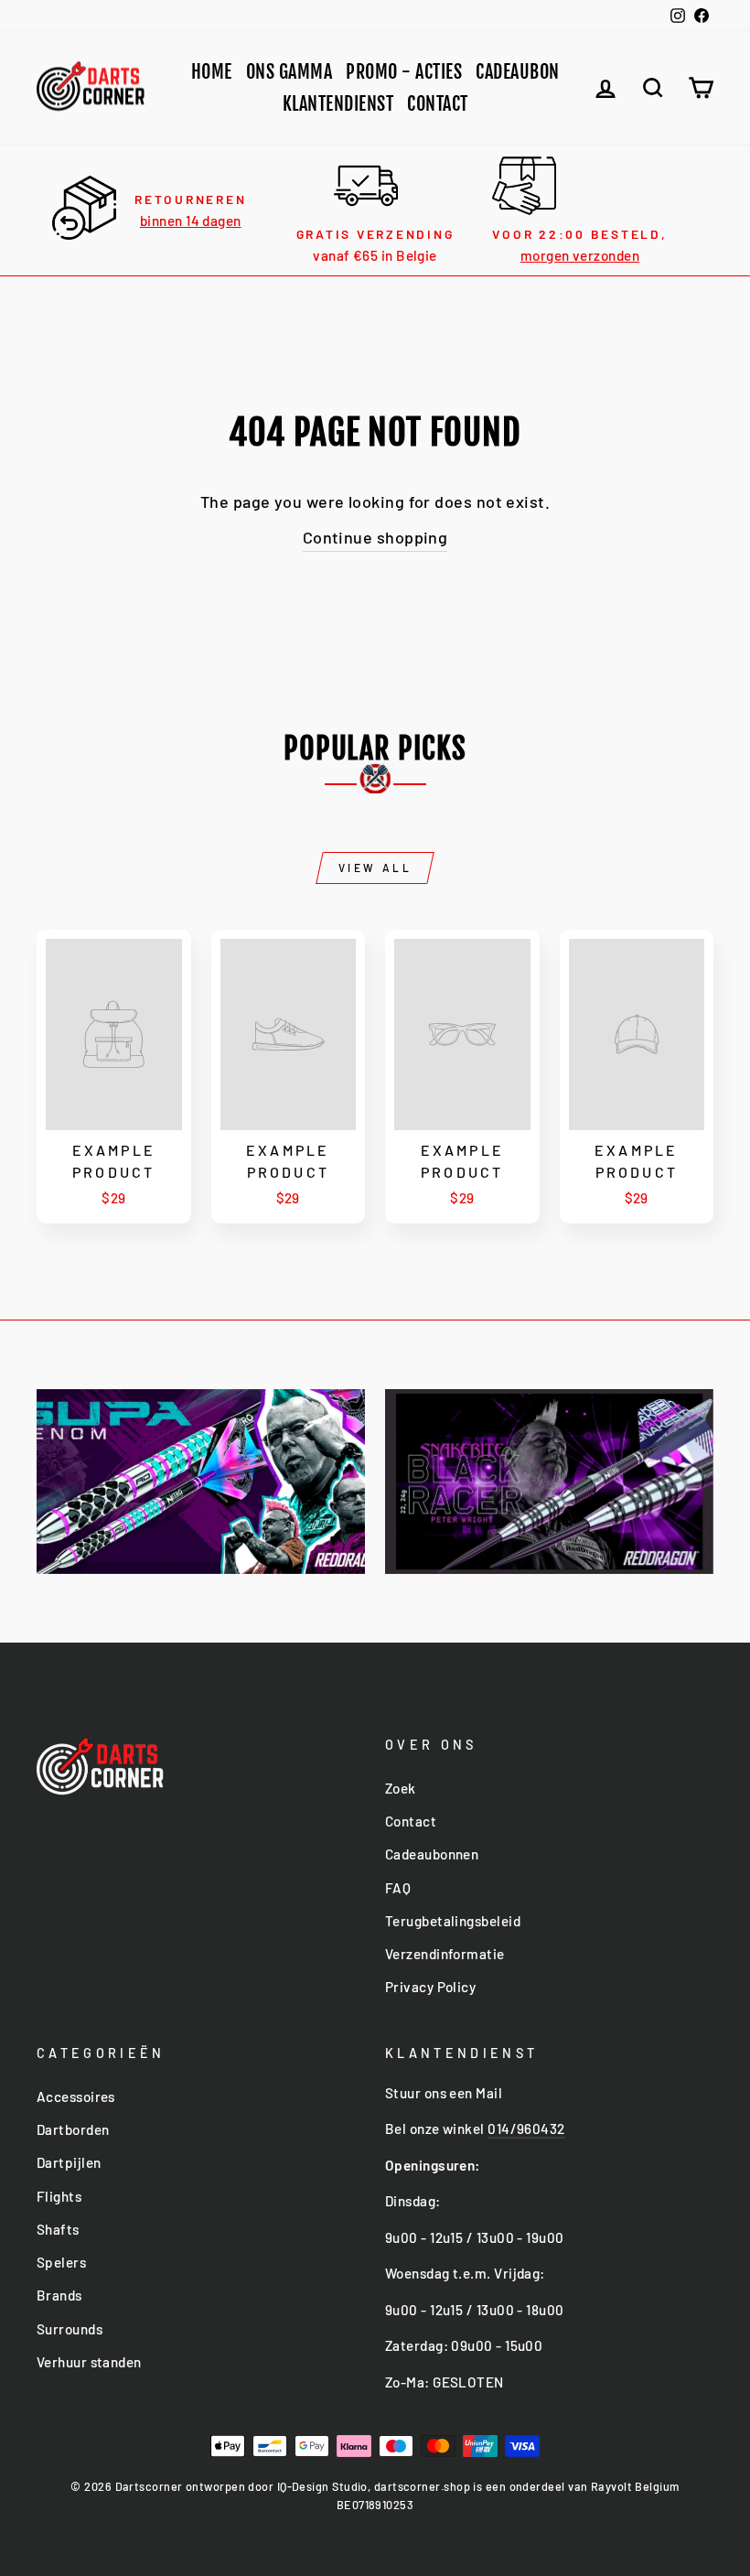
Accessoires (76, 2096)
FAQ (398, 1888)
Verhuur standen (89, 2362)
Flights (59, 2196)
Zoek (401, 1788)
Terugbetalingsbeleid (453, 1921)
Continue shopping (375, 537)
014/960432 (526, 2129)
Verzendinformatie (445, 1954)
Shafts (58, 2229)
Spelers (61, 2262)
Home (212, 72)
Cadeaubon (518, 72)
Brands (59, 2295)
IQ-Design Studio (322, 2486)
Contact (438, 104)
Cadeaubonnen (432, 1854)
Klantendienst (338, 104)
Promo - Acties (404, 72)
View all (375, 868)
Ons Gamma (289, 72)
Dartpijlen (69, 2162)
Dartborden (73, 2129)
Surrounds (70, 2329)
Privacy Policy (430, 1987)
